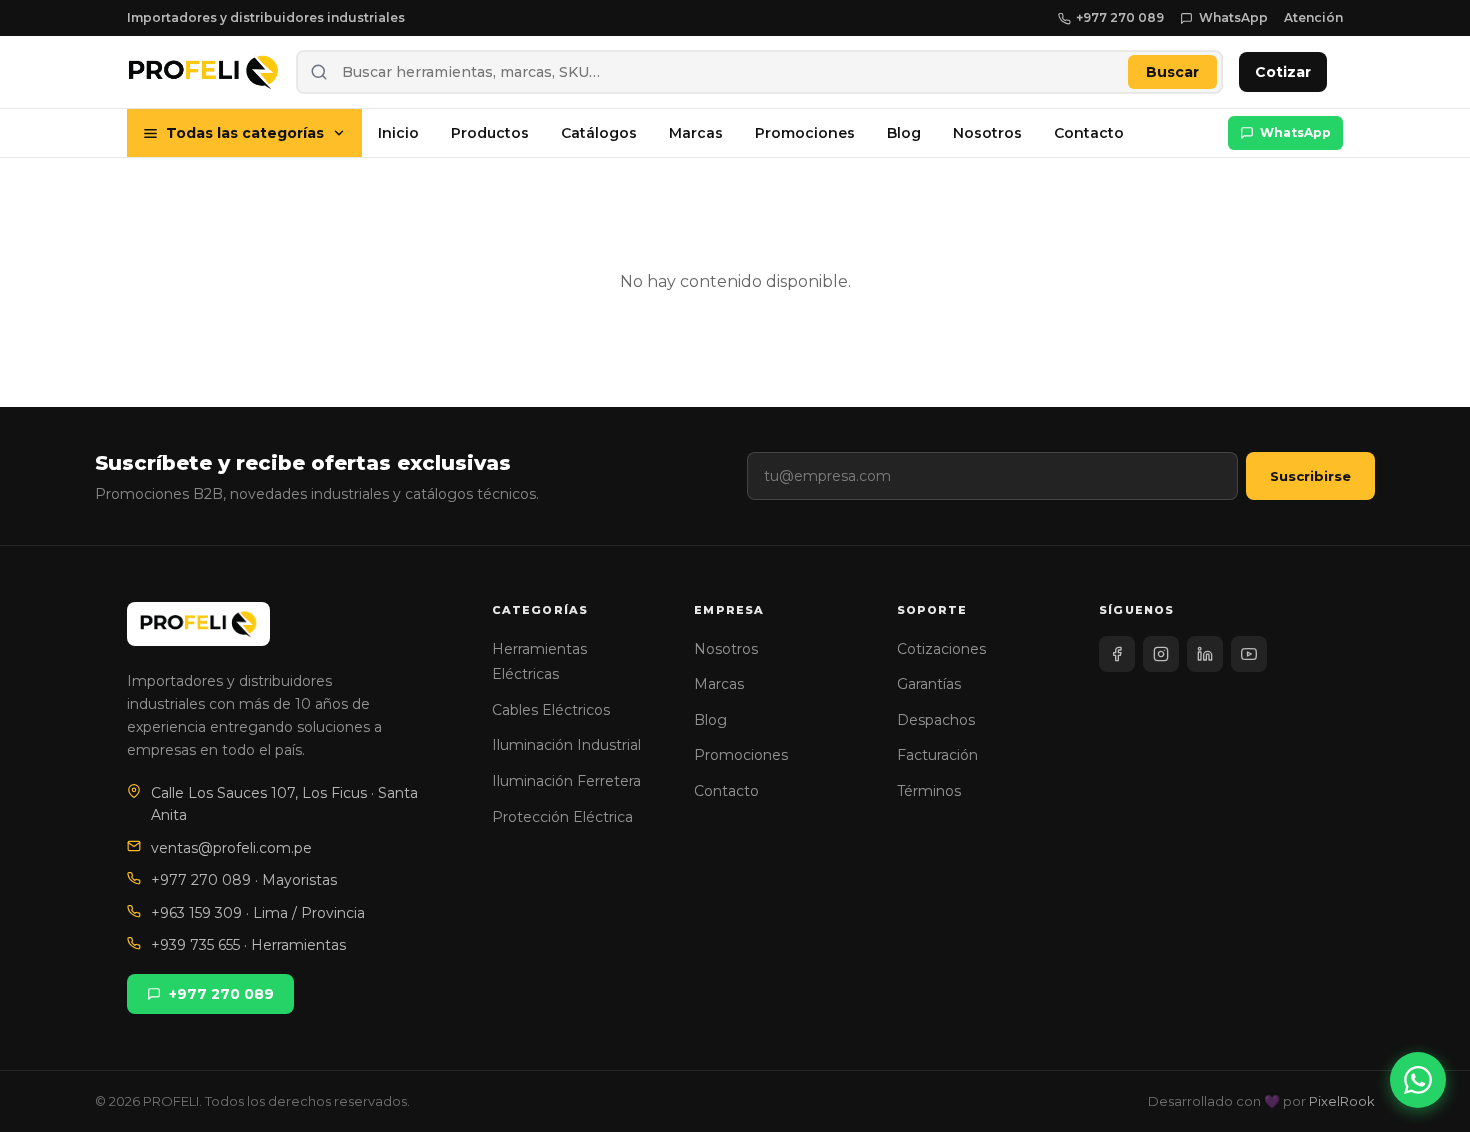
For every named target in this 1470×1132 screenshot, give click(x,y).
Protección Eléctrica (562, 817)
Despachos (936, 720)
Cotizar (1283, 72)
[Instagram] (1161, 654)
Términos (929, 791)
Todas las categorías (245, 133)
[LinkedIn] (1205, 654)
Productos (490, 133)
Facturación (937, 755)
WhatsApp (1233, 17)
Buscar (1172, 72)
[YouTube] (1249, 654)
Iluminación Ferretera (566, 781)
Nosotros (987, 133)
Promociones (805, 133)
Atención (1313, 17)
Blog (904, 133)
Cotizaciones (941, 649)
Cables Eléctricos (551, 710)
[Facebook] (1117, 654)
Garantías (929, 684)
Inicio (398, 133)
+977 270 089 (1120, 17)
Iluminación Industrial (566, 745)
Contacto (1089, 133)
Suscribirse (1310, 476)
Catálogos (599, 133)
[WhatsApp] (1418, 1080)
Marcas (696, 133)
